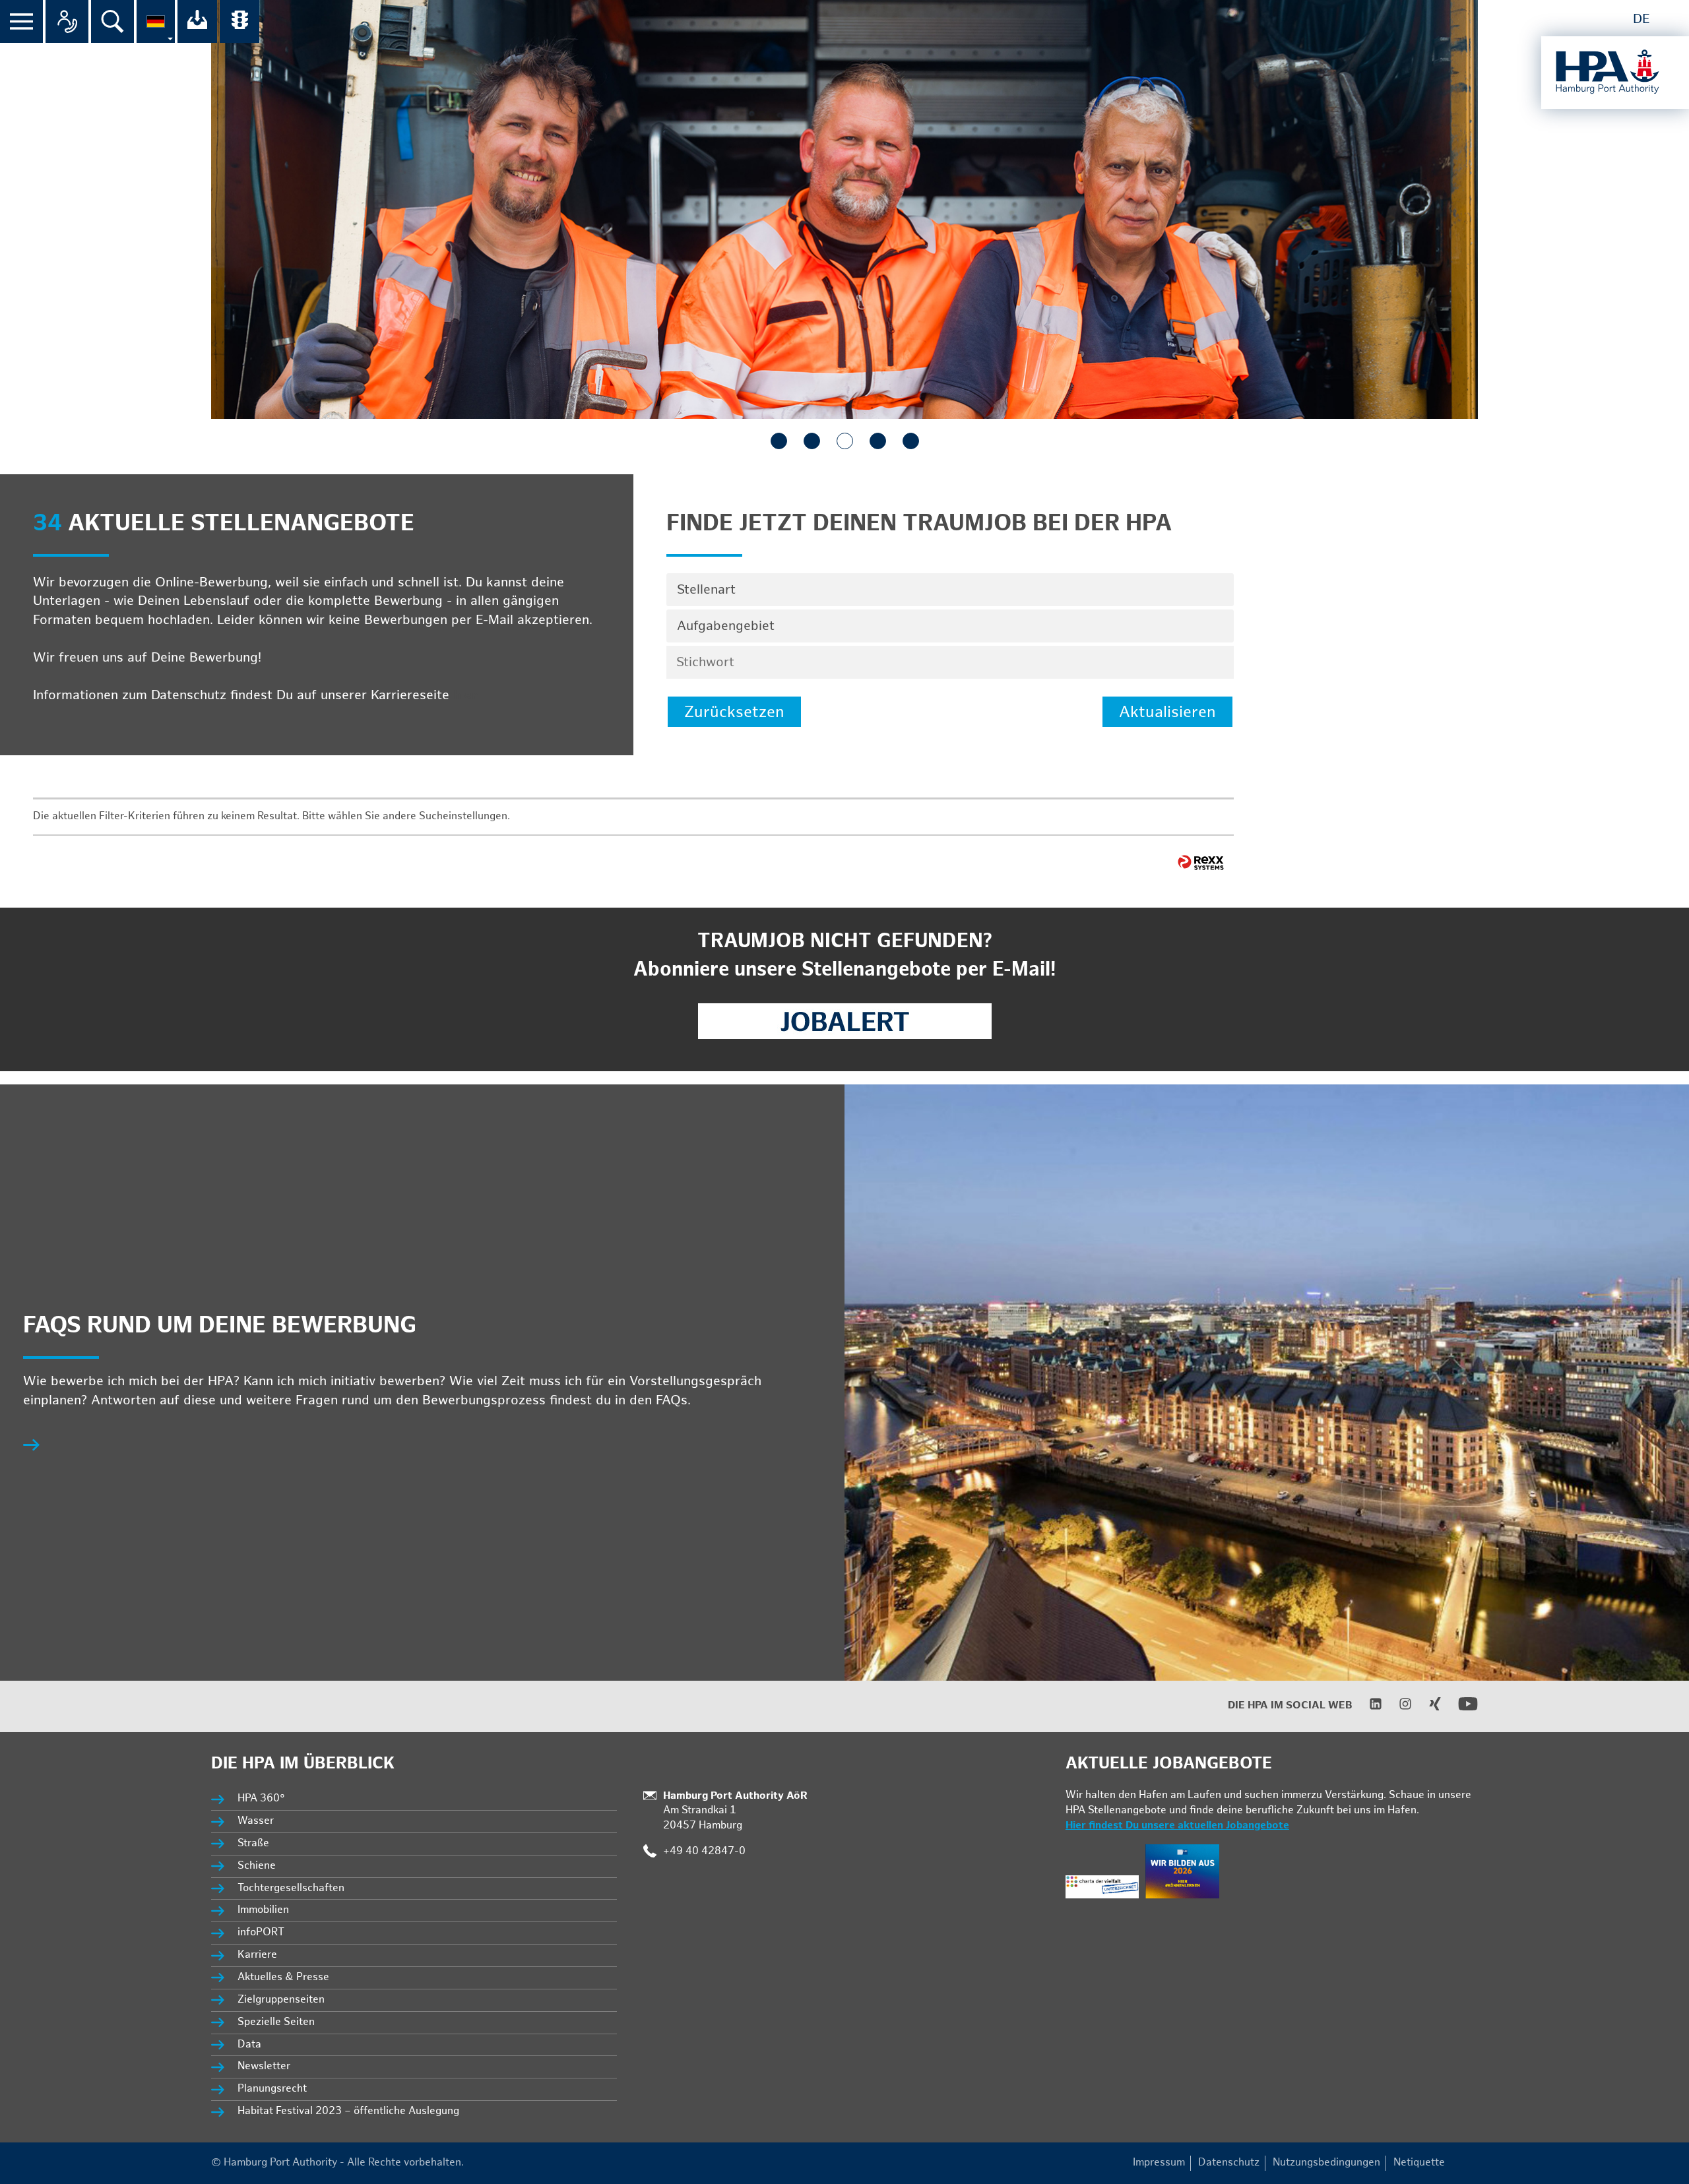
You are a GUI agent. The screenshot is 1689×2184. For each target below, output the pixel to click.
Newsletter (264, 2066)
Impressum (1159, 2163)
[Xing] (1427, 1707)
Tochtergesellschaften (291, 1888)
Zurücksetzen (734, 712)
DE (1641, 19)
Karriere (257, 1955)
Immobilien (263, 1910)
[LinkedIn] (1367, 1707)
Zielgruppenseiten (281, 2000)
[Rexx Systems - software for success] (1201, 862)
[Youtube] (1460, 1711)
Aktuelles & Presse (283, 1977)
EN (1671, 19)
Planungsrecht (272, 2089)
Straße (253, 1843)
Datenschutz (1229, 2163)
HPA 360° (262, 1798)
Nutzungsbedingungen (1326, 2163)
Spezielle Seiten (276, 2022)
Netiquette (1419, 2163)
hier (465, 695)
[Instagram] (1397, 1707)
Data (249, 2044)
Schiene (257, 1866)
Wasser (256, 1821)
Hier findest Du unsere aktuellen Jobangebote (1177, 1825)
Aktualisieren (1167, 712)
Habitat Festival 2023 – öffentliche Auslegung (348, 2111)
